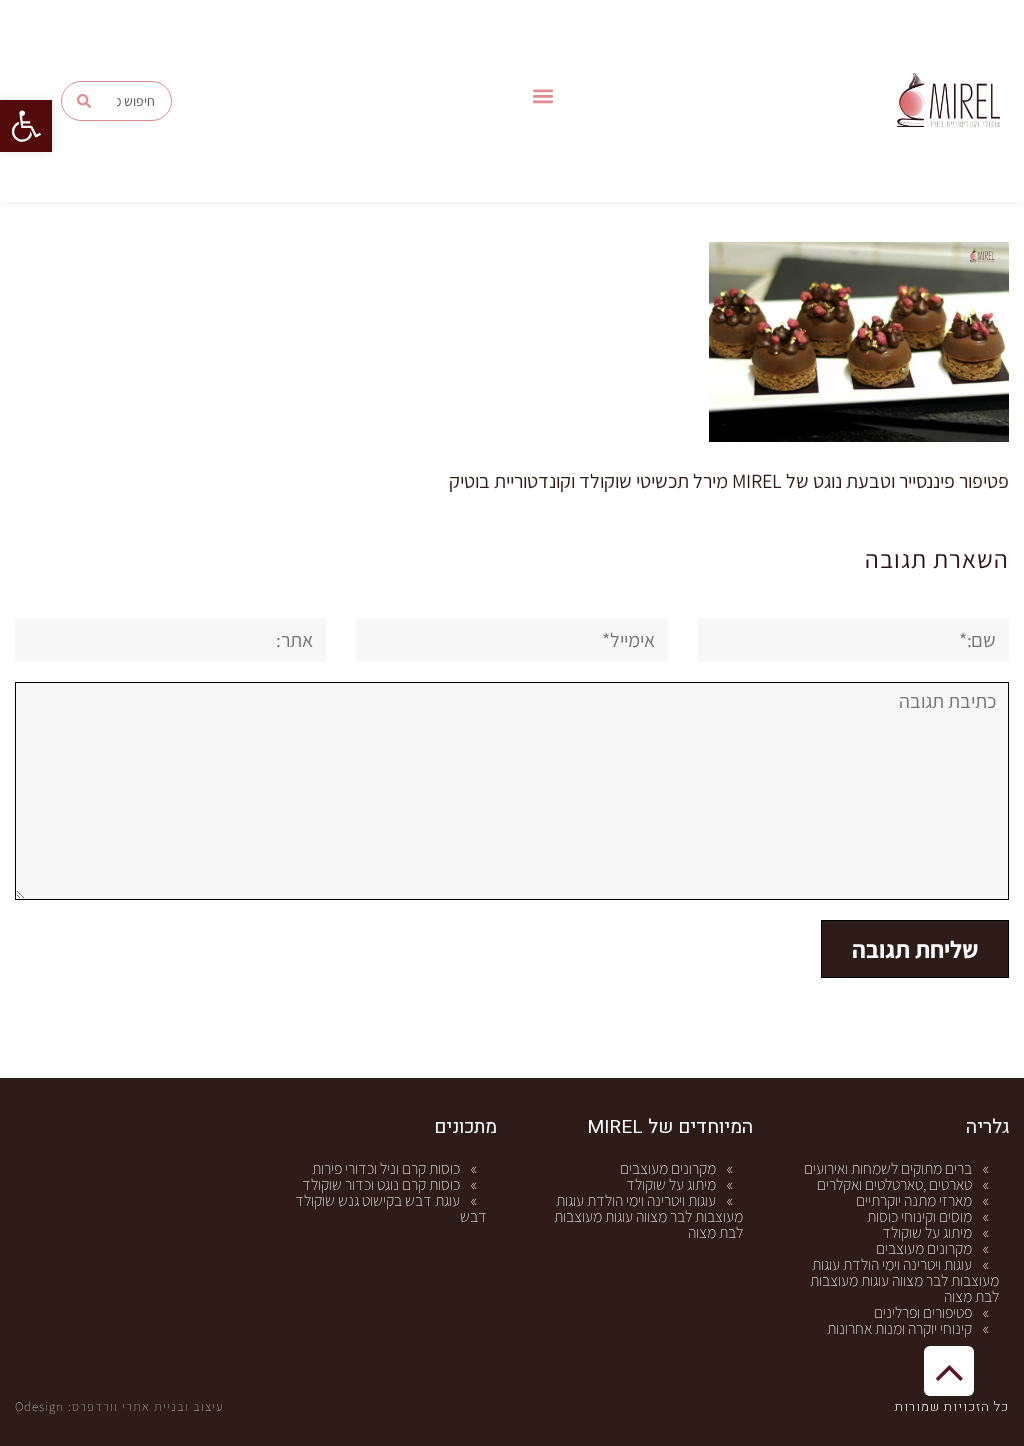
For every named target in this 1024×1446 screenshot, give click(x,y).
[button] (26, 126)
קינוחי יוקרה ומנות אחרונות (899, 1328)
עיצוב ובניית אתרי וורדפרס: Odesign (119, 1406)
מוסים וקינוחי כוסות (919, 1216)
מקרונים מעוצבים (924, 1248)
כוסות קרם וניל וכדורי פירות (386, 1168)
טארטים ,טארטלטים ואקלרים (894, 1184)
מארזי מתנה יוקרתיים (914, 1200)
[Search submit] (84, 101)
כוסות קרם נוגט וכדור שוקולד (381, 1184)
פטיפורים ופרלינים (923, 1312)
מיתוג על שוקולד (927, 1232)
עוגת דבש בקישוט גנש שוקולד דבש (391, 1208)
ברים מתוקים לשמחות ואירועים (888, 1168)
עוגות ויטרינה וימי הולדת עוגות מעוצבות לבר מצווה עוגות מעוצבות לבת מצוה (904, 1280)
